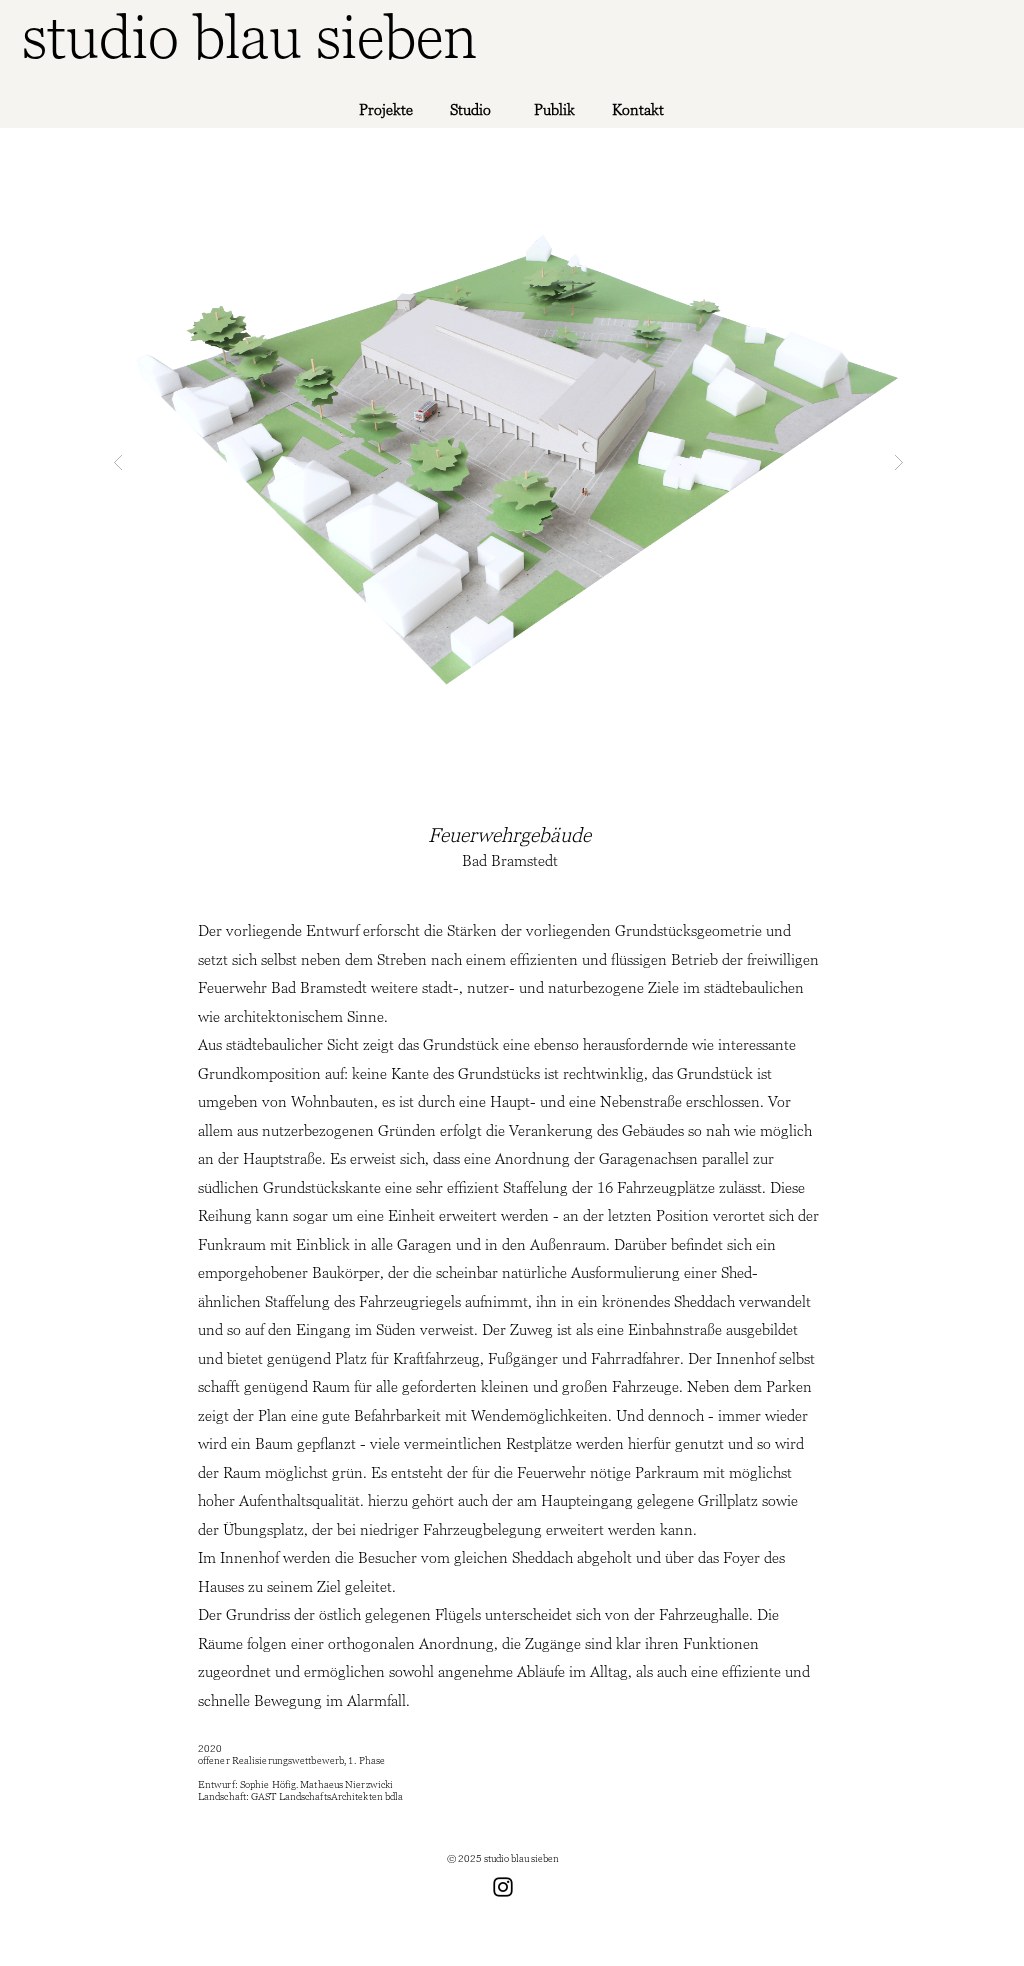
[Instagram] (503, 1887)
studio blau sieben (249, 36)
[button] (508, 461)
